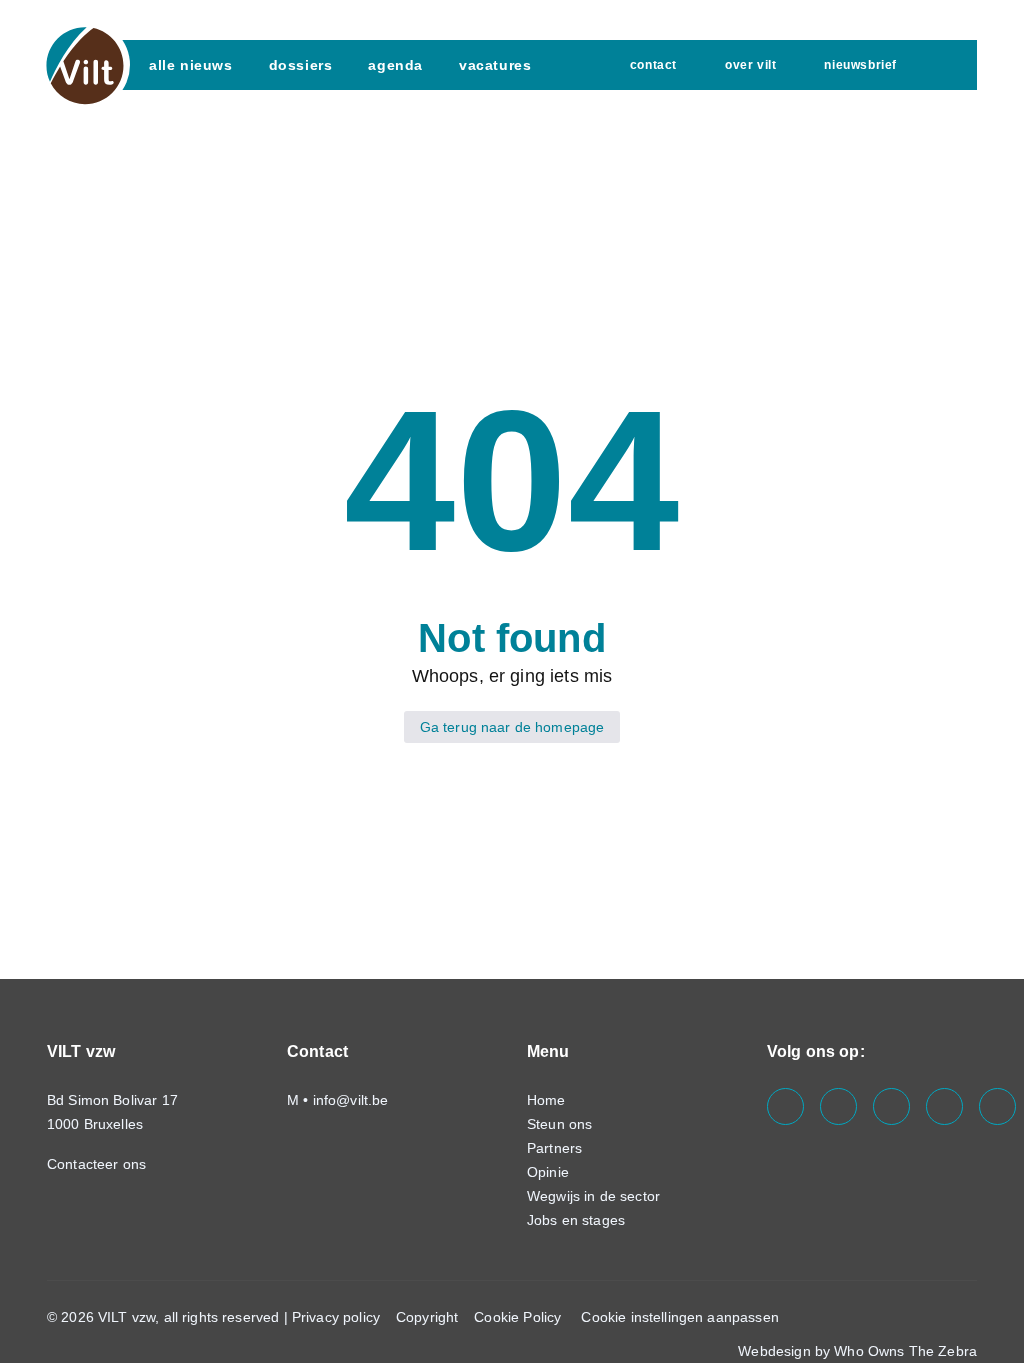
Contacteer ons (98, 1164)
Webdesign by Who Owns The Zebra (857, 1351)
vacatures (495, 65)
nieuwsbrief (860, 65)
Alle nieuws (191, 65)
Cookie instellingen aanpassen (679, 1317)
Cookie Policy (517, 1317)
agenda (395, 65)
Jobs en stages (576, 1220)
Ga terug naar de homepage (512, 727)
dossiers (301, 65)
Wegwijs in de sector (593, 1196)
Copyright (427, 1317)
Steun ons (559, 1124)
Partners (554, 1148)
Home (546, 1100)
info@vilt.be (351, 1100)
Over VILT (750, 65)
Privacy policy (336, 1317)
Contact (653, 65)
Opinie (548, 1172)
